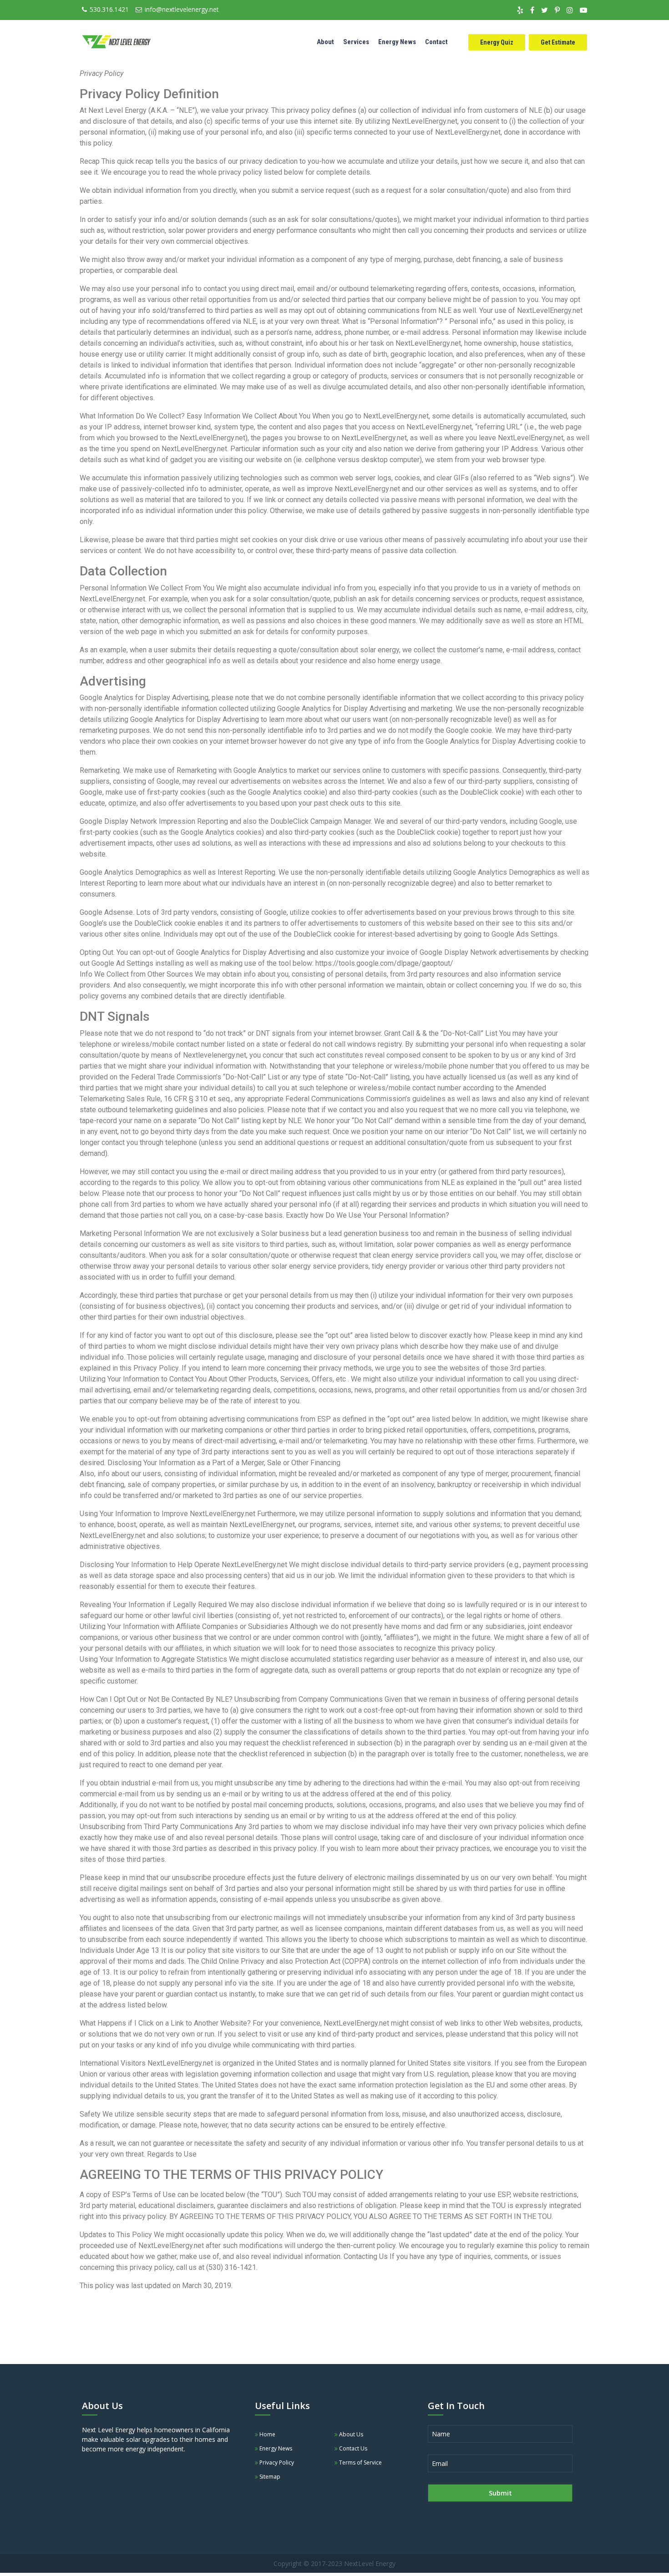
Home (267, 2434)
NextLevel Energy (370, 2563)
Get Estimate (558, 42)
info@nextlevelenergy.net (182, 9)
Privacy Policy (276, 2463)
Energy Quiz (497, 42)
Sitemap (269, 2477)
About (325, 42)
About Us (350, 2434)
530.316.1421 (109, 9)
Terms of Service (360, 2463)
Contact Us (352, 2448)
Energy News (397, 42)
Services (356, 42)
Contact (436, 42)
